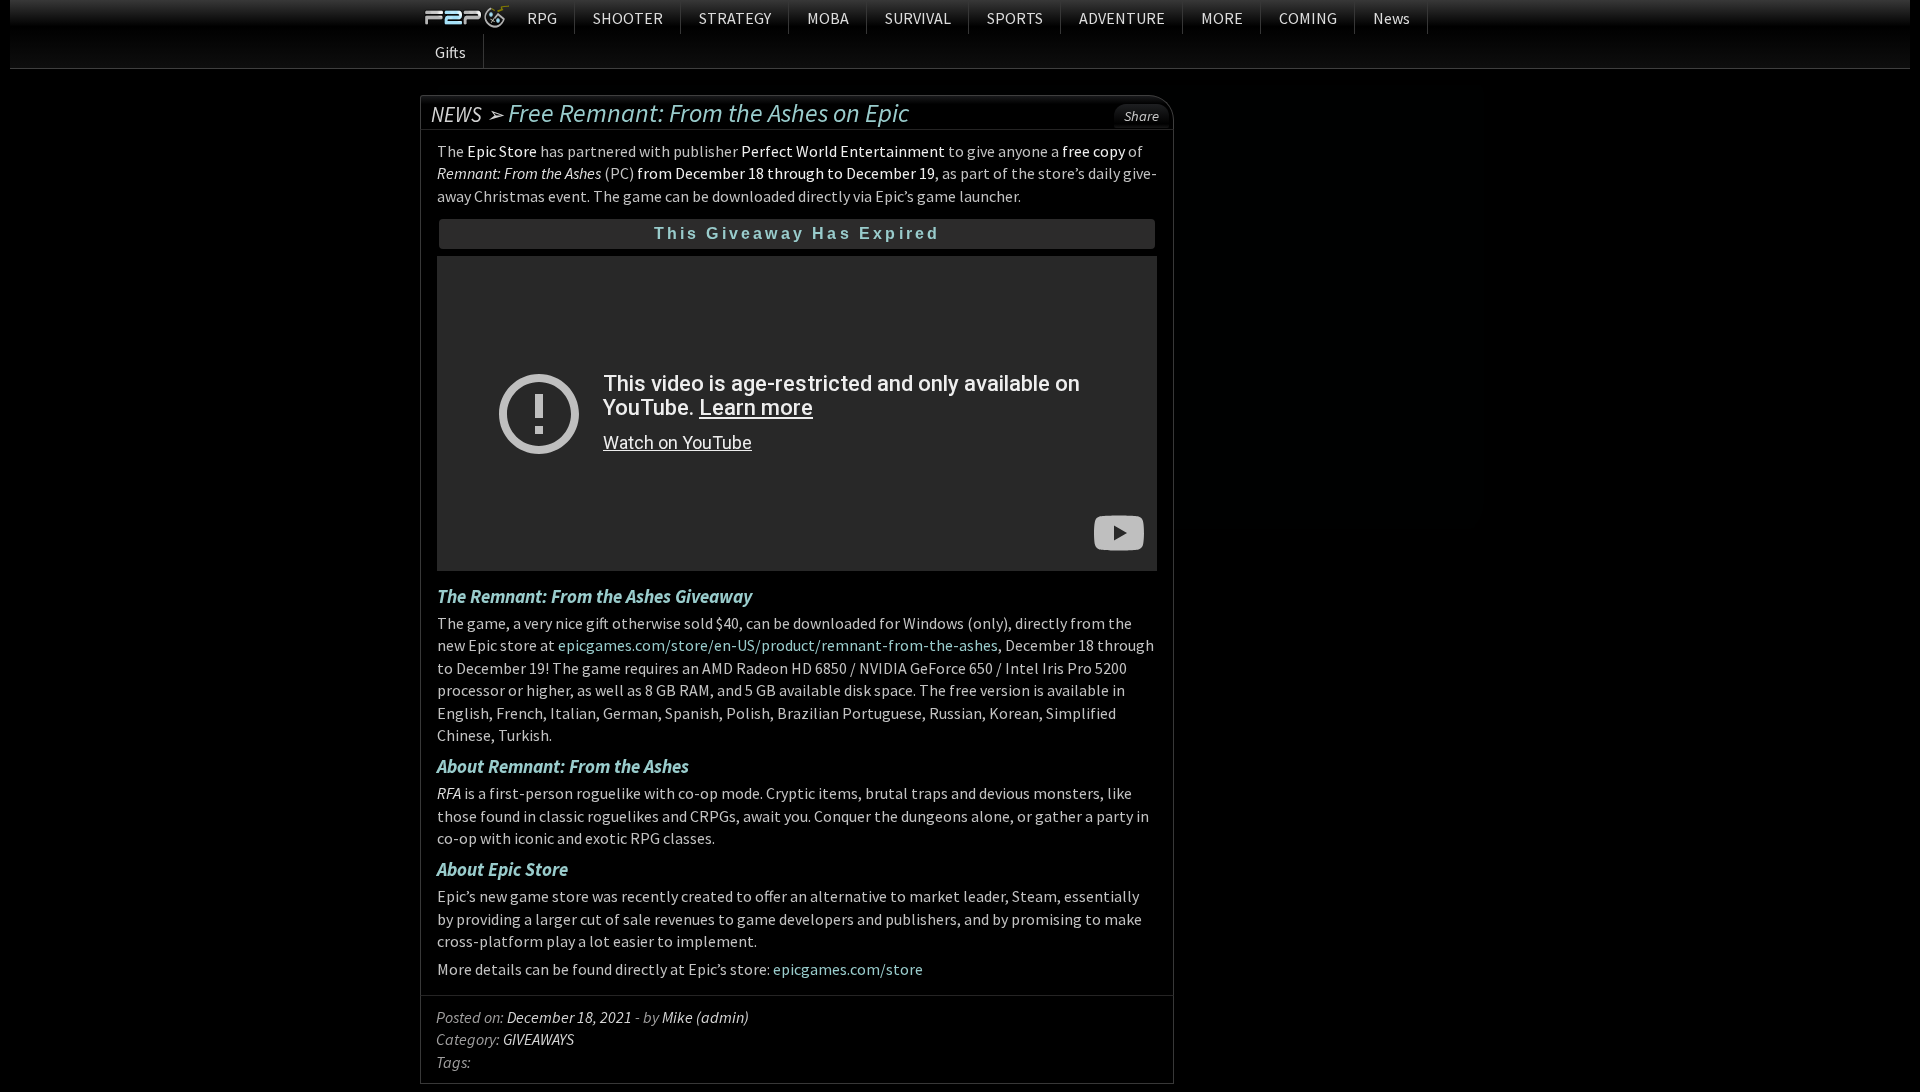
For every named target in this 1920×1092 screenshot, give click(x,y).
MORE (1222, 18)
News (1391, 18)
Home (466, 17)
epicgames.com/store (848, 969)
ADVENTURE (1122, 18)
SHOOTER (628, 18)
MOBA (828, 18)
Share (1141, 116)
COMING (1308, 18)
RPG (542, 18)
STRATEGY (735, 18)
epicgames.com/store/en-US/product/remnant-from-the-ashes (778, 645)
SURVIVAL (918, 18)
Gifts (450, 52)
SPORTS (1015, 18)
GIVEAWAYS (538, 1039)
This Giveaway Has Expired (797, 233)
